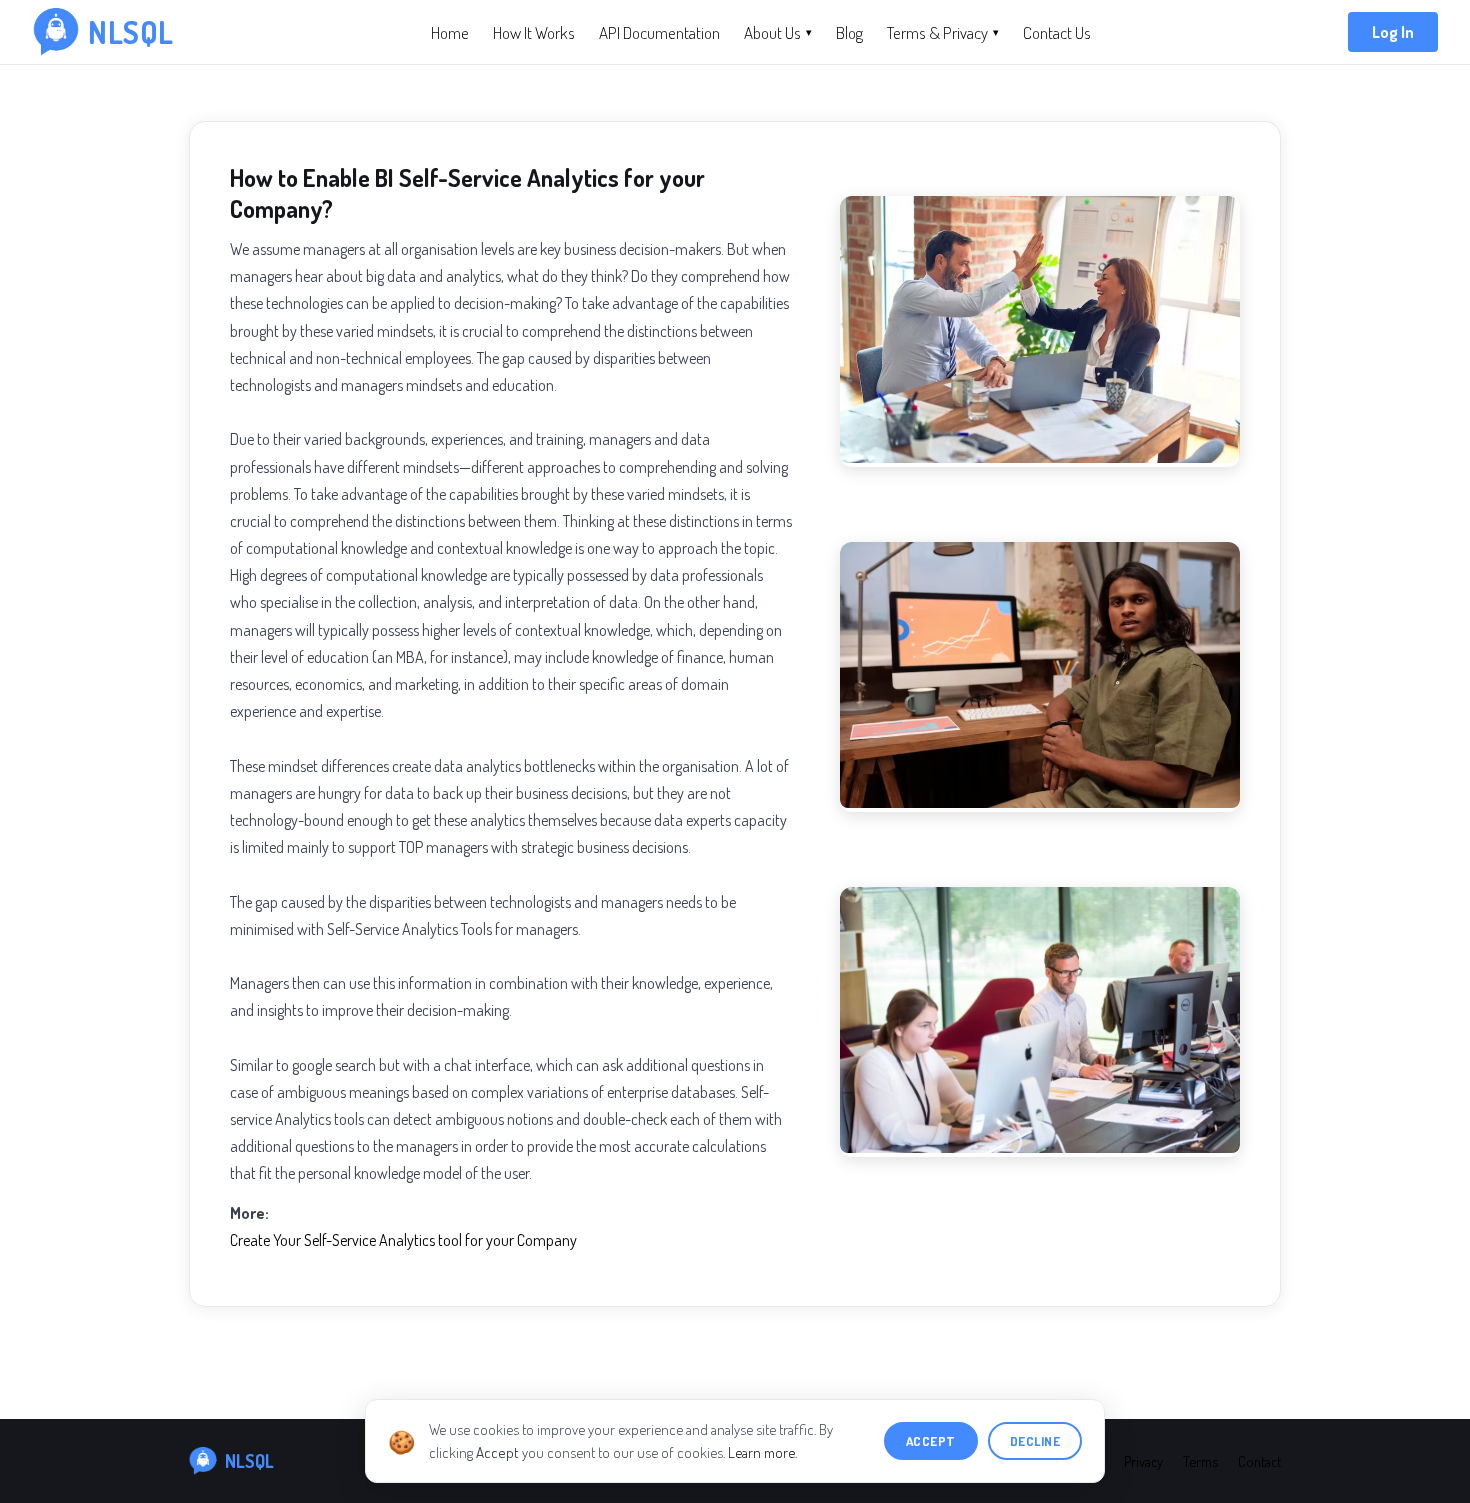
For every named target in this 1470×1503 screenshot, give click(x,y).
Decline (1035, 1441)
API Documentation (659, 32)
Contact (1259, 1461)
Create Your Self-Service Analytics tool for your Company (403, 1240)
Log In (1393, 32)
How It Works (534, 32)
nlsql (131, 32)
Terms (1200, 1461)
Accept (931, 1441)
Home (450, 32)
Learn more (761, 1452)
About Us (778, 32)
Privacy (1143, 1461)
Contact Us (1057, 32)
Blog (849, 32)
